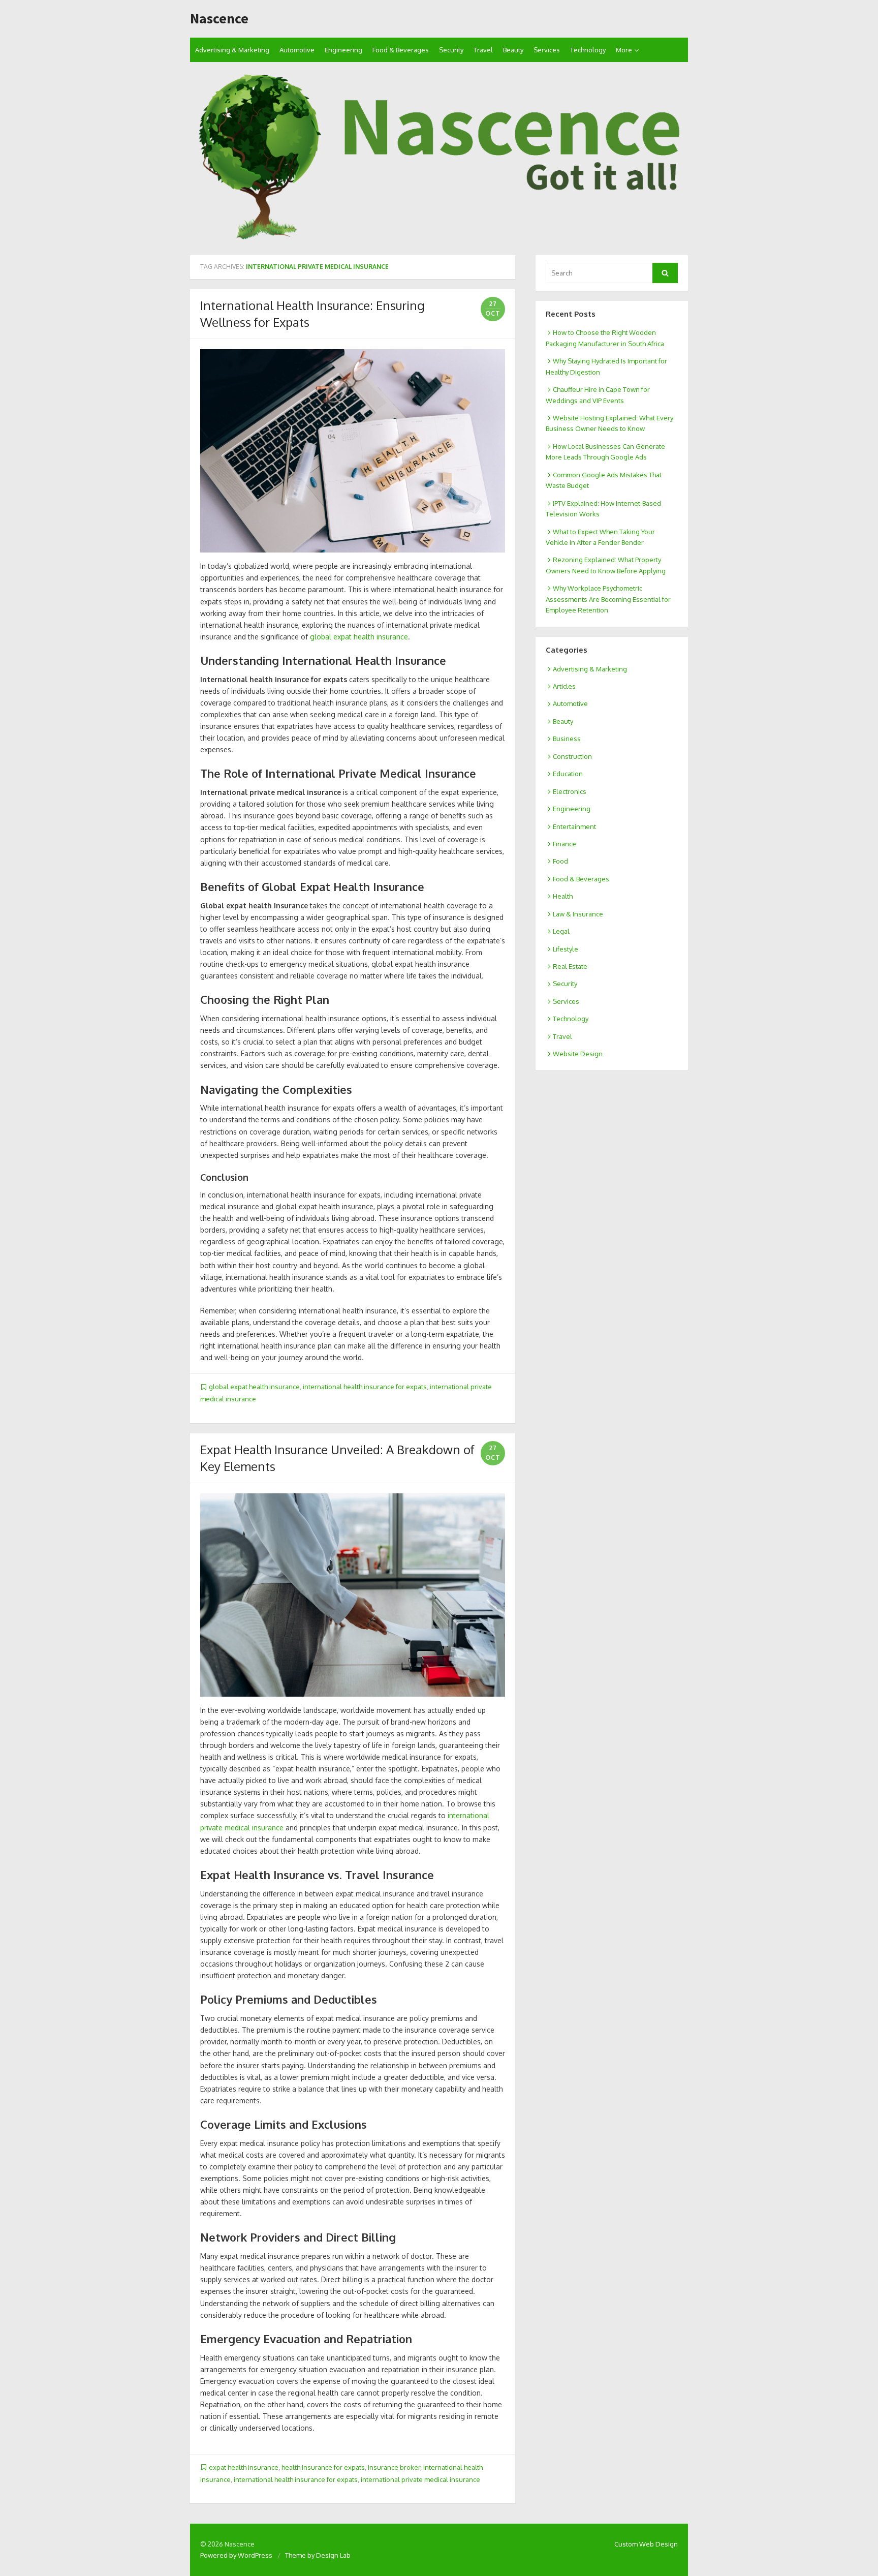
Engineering (343, 50)
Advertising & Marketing (232, 50)
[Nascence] (439, 159)
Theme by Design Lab (318, 2555)
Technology (588, 50)
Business (567, 739)
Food (560, 861)
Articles (564, 686)
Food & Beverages (401, 50)
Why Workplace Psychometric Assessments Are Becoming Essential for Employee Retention (608, 599)
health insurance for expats (323, 2467)
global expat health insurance (359, 637)
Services (547, 50)
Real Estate (570, 966)
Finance (565, 844)
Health (563, 896)
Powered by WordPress (236, 2555)
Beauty (513, 50)
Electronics (570, 791)
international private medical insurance (420, 2479)
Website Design (578, 1054)
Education (568, 774)
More (624, 50)
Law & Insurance (578, 914)
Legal (561, 931)
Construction (572, 756)
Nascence (219, 19)
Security (451, 50)
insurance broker (394, 2467)
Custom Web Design (646, 2544)
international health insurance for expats (365, 1387)
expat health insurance (244, 2467)
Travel (483, 50)
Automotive (297, 50)
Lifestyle (566, 949)
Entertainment (574, 826)
